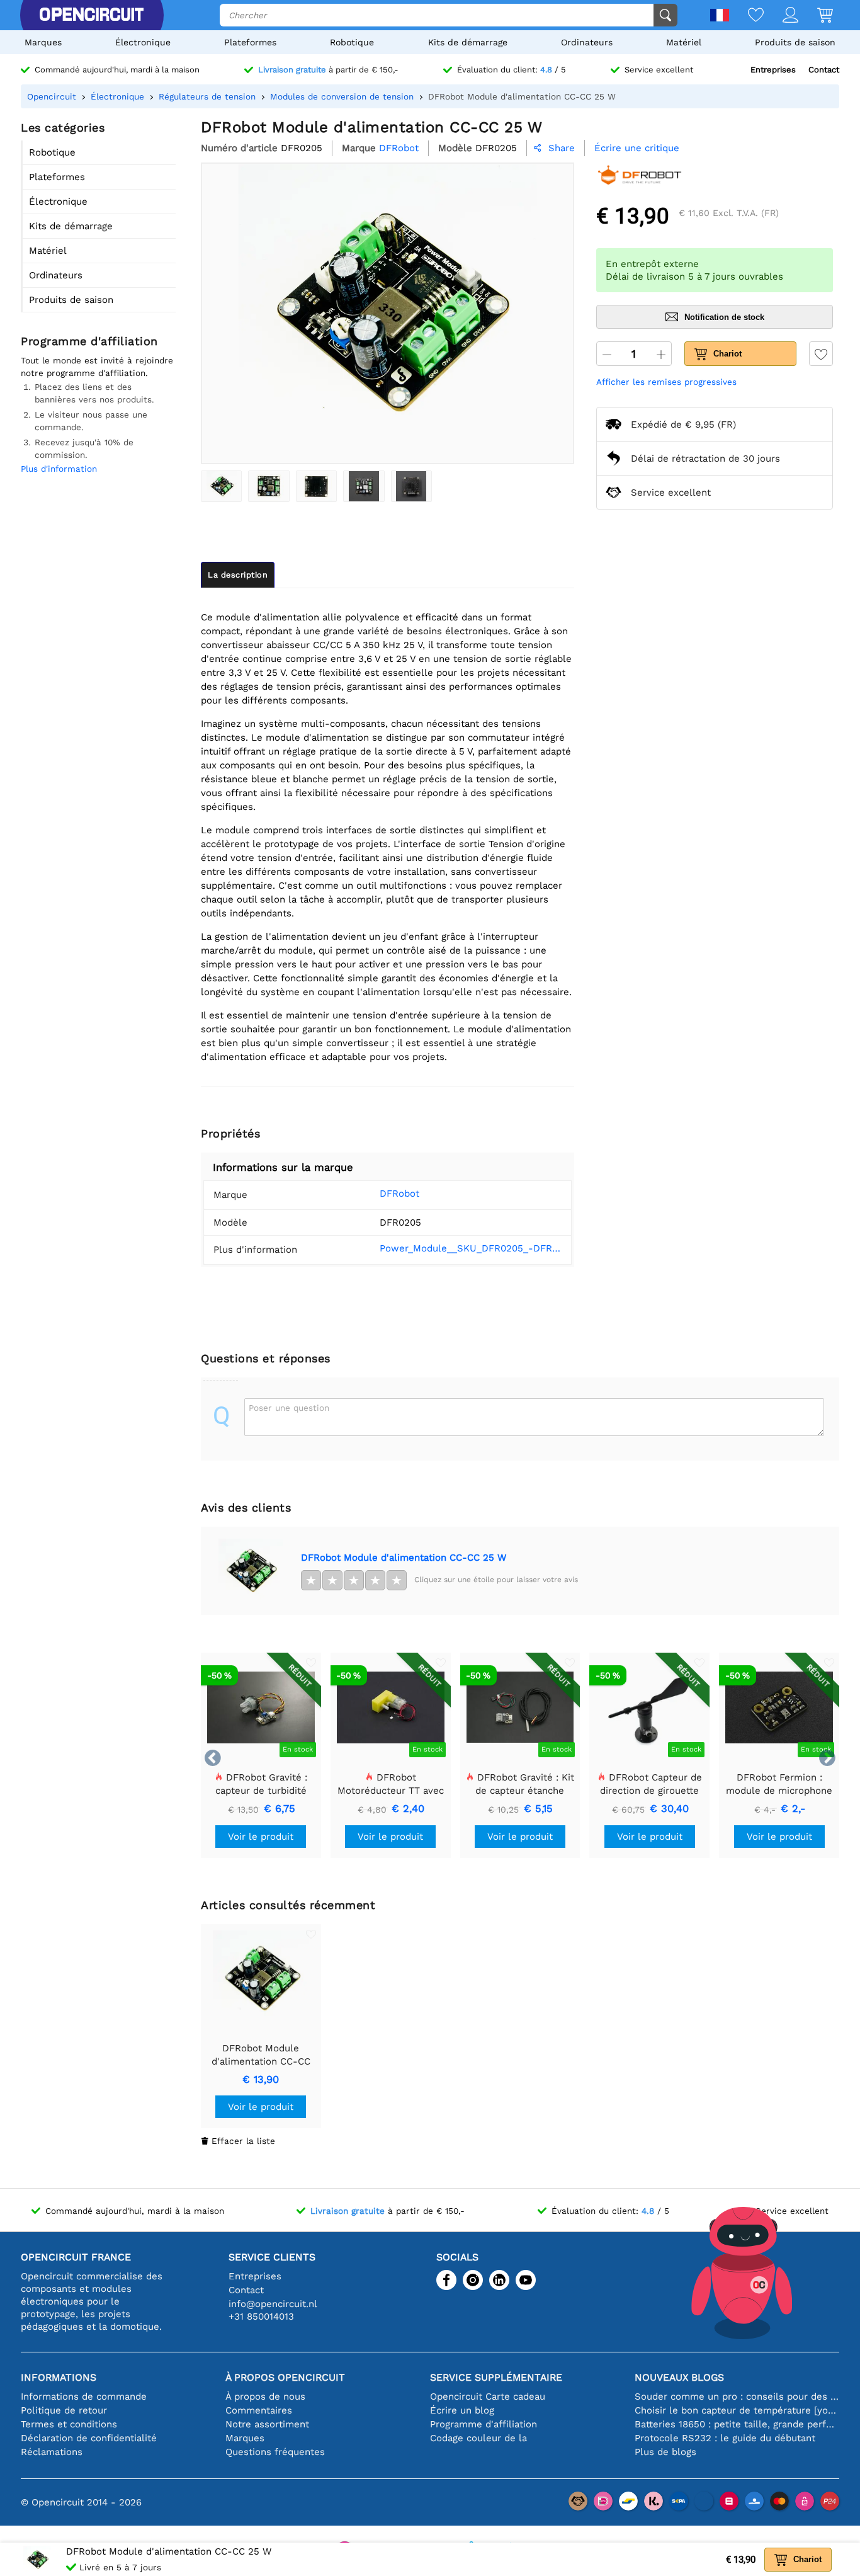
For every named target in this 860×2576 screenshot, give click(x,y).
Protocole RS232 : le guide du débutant (725, 2438)
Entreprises (773, 70)
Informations (59, 2377)
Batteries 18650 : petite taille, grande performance (737, 2424)
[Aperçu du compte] (781, 16)
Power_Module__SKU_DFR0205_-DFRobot (471, 1248)
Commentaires (259, 2410)
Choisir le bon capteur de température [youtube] (737, 2410)
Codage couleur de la (478, 2438)
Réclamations (52, 2452)
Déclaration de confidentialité (89, 2438)
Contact (824, 70)
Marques (43, 42)
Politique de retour (64, 2410)
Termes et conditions (69, 2424)
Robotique (352, 42)
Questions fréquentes (275, 2452)
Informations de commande (84, 2396)
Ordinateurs (587, 42)
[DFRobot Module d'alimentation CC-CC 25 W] (221, 486)
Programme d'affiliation (484, 2424)
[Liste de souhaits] (746, 16)
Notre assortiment (267, 2424)
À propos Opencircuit (285, 2377)
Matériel (684, 42)
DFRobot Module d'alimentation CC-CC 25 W (404, 1558)
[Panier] (816, 16)
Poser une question (289, 1408)
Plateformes (250, 42)
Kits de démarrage (468, 42)
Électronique (143, 42)
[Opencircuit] (91, 15)
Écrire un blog (462, 2410)
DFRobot (399, 1194)
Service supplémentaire (496, 2377)
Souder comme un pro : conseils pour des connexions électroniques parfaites (737, 2396)
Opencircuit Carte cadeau (488, 2396)
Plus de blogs (665, 2452)
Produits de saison (795, 42)
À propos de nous (265, 2396)
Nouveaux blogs (679, 2377)
